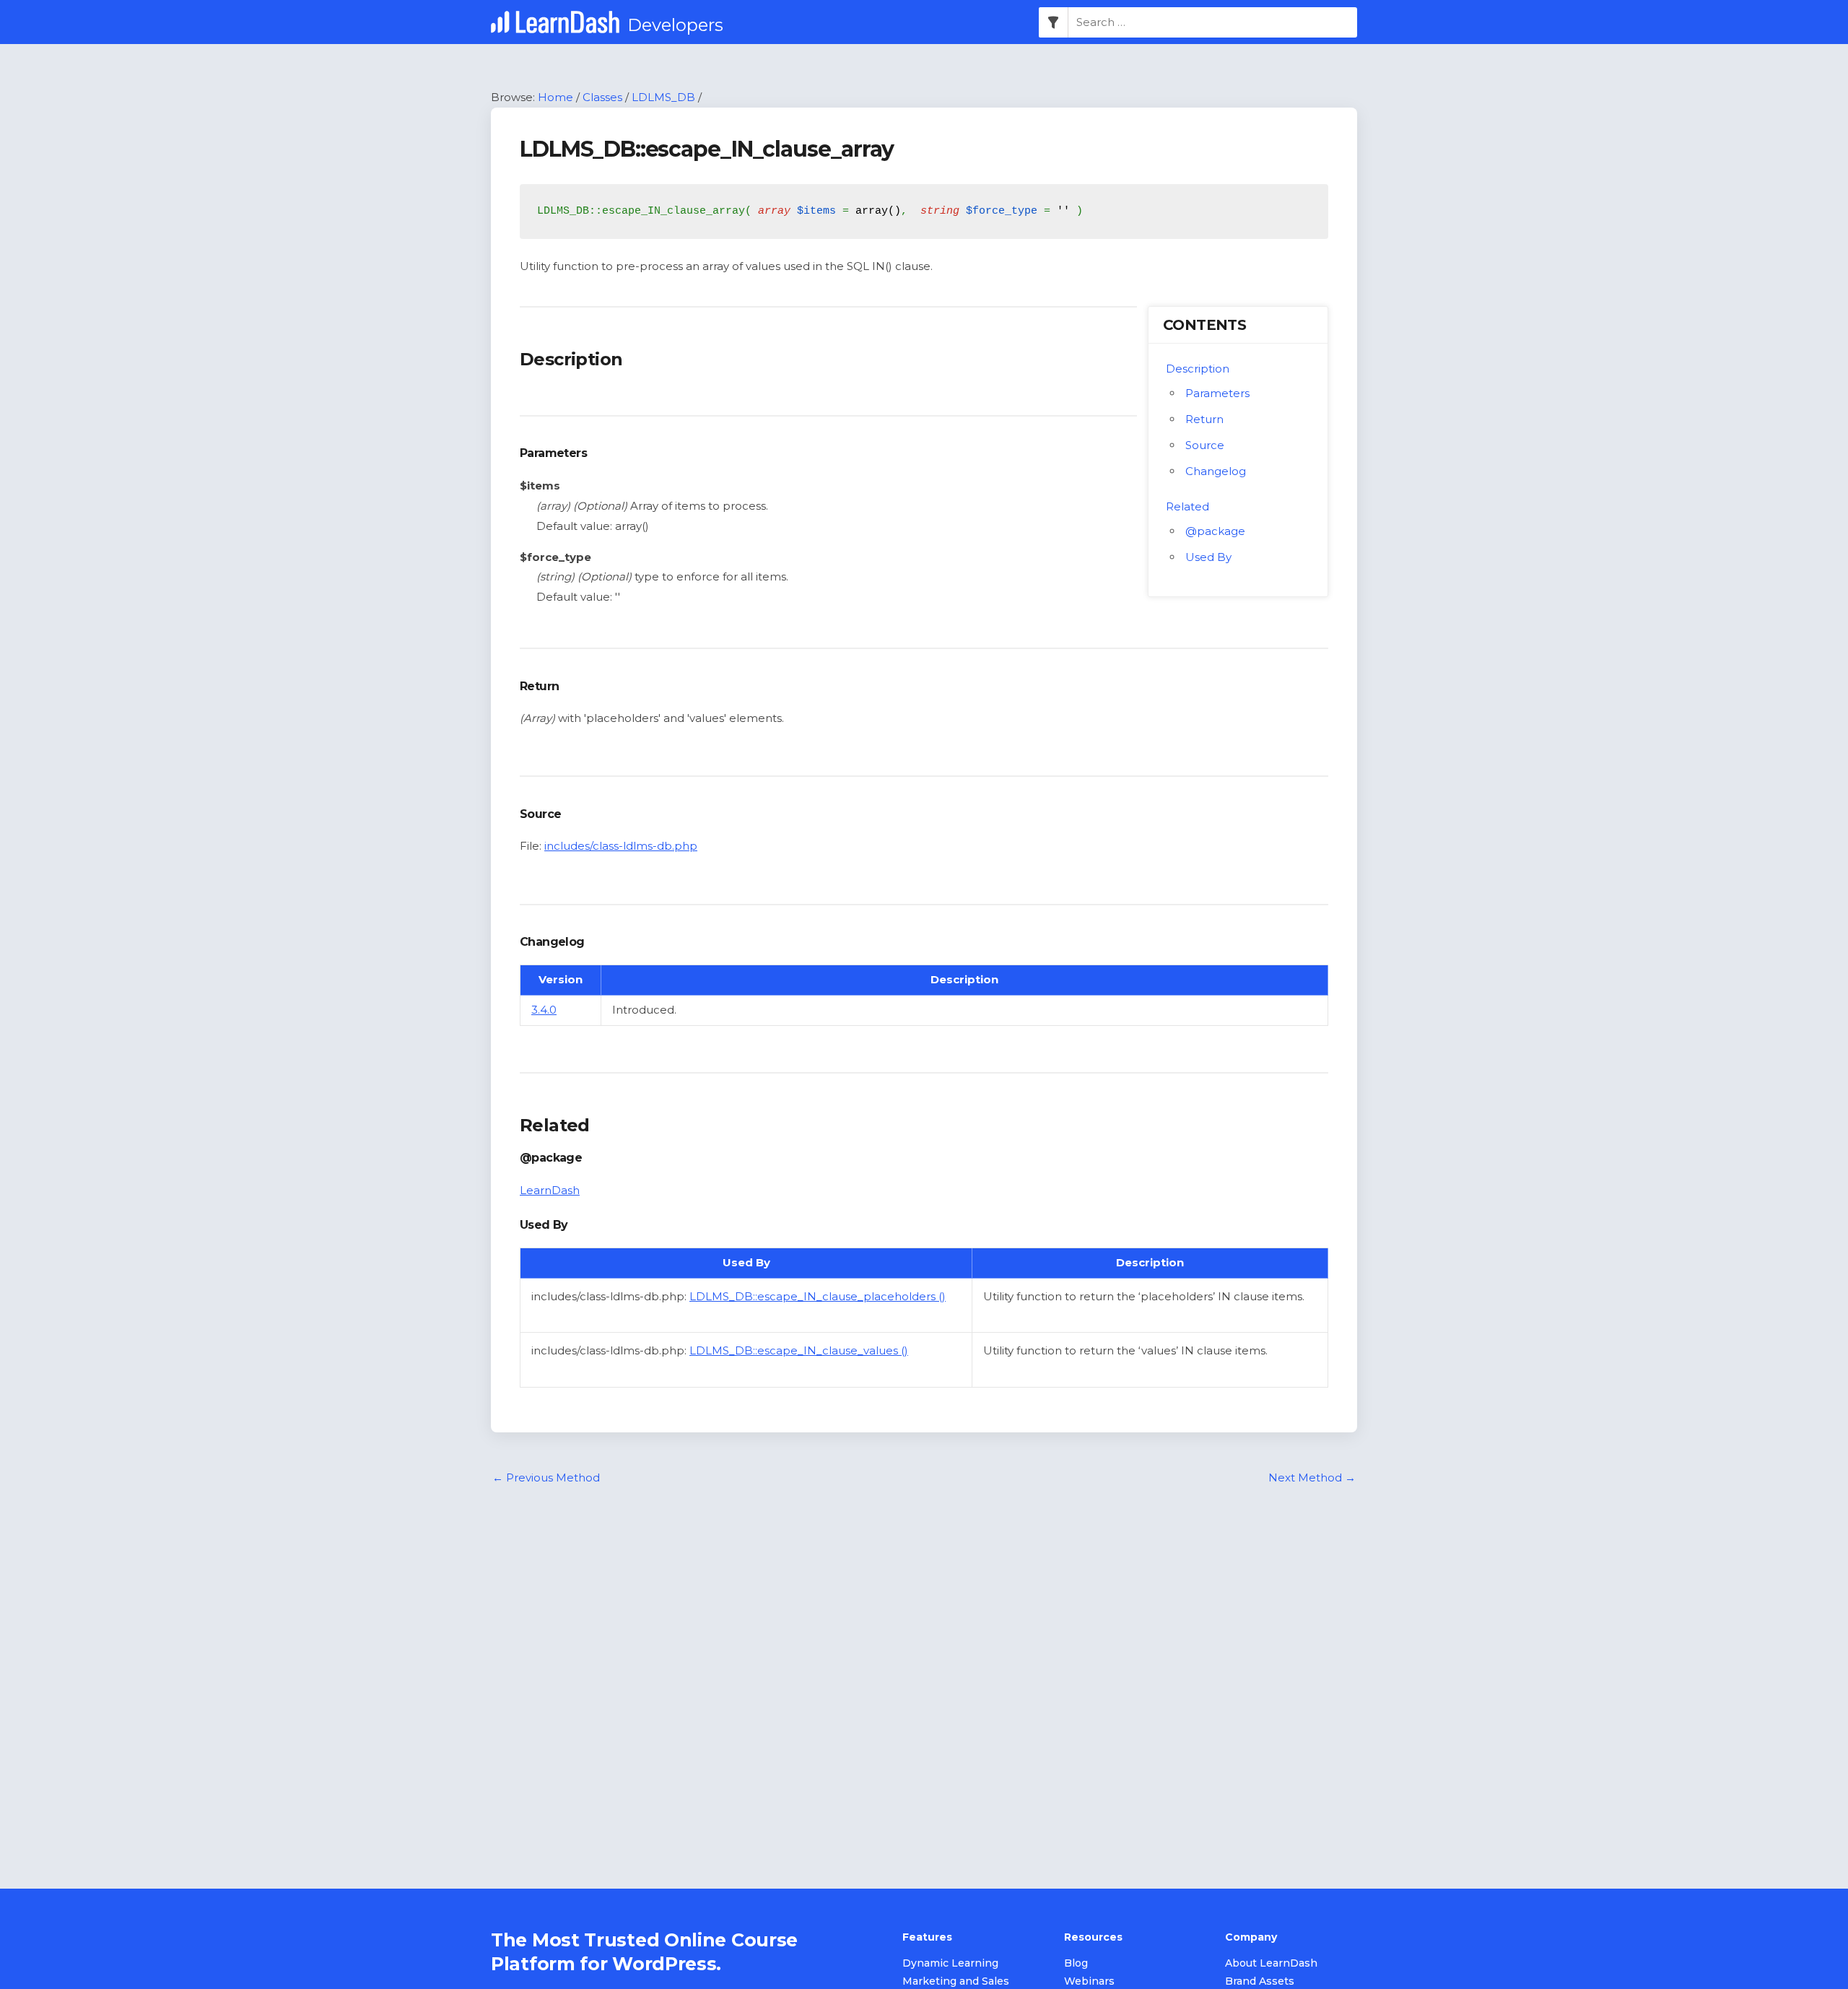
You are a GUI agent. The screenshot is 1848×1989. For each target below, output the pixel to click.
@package (1215, 531)
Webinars (1089, 1981)
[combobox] (1213, 22)
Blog (1076, 1963)
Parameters (1217, 393)
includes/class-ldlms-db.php (621, 846)
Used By (1208, 557)
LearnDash (550, 1190)
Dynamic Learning (950, 1963)
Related (1187, 506)
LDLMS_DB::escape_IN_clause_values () (799, 1350)
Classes (602, 97)
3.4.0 (544, 1010)
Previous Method (546, 1477)
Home (555, 97)
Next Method (1312, 1477)
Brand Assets (1260, 1981)
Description (1198, 369)
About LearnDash (1271, 1963)
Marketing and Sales (956, 1981)
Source (1205, 445)
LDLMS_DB (663, 97)
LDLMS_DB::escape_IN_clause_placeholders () (818, 1296)
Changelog (1216, 471)
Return (1204, 419)
